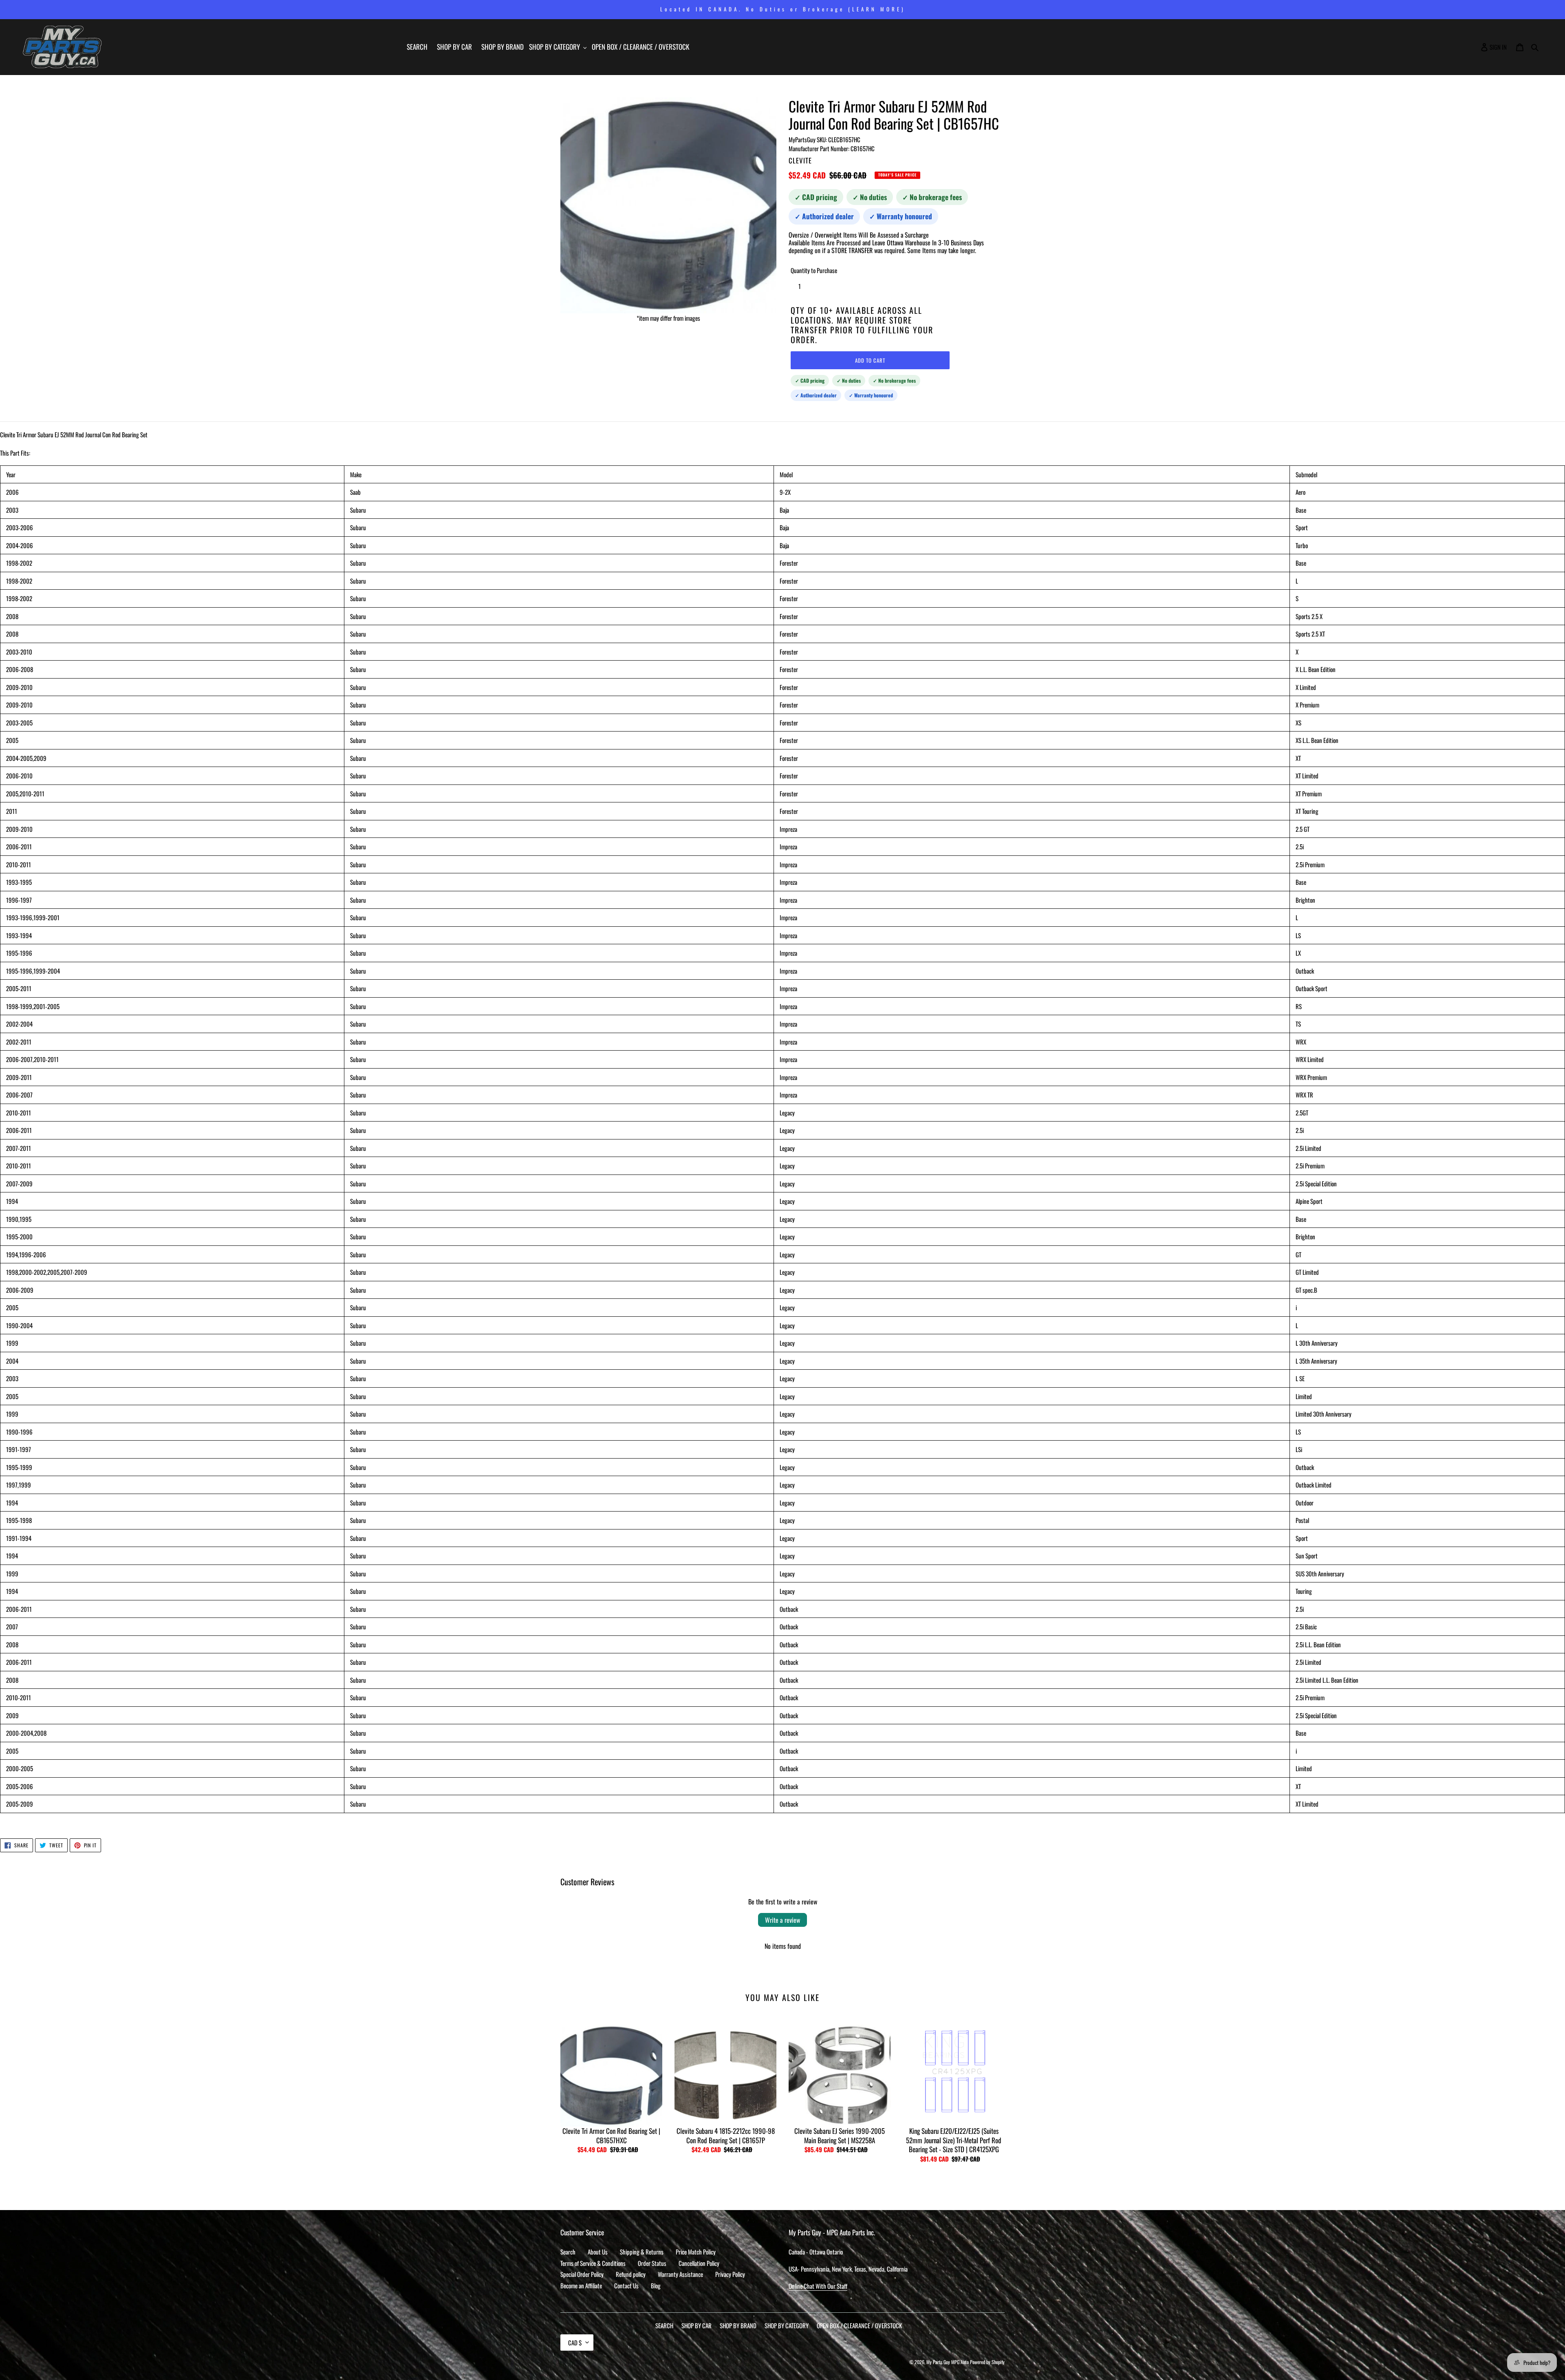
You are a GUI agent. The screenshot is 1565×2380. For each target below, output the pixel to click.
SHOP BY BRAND (738, 2325)
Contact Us (626, 2285)
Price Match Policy (696, 2252)
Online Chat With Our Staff (818, 2286)
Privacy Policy (730, 2274)
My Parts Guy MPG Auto (948, 2362)
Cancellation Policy (699, 2263)
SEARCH (664, 2325)
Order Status (652, 2263)
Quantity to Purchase (814, 270)
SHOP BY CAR (697, 2325)
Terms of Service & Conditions (593, 2263)
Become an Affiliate (581, 2285)
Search (568, 2252)
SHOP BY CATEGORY (787, 2325)
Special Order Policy (582, 2274)
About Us (598, 2252)
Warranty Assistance (680, 2274)
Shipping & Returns (642, 2252)
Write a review (782, 1920)
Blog (656, 2285)
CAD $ (575, 2343)
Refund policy (631, 2274)
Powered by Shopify (987, 2362)
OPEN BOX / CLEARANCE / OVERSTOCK (859, 2325)
